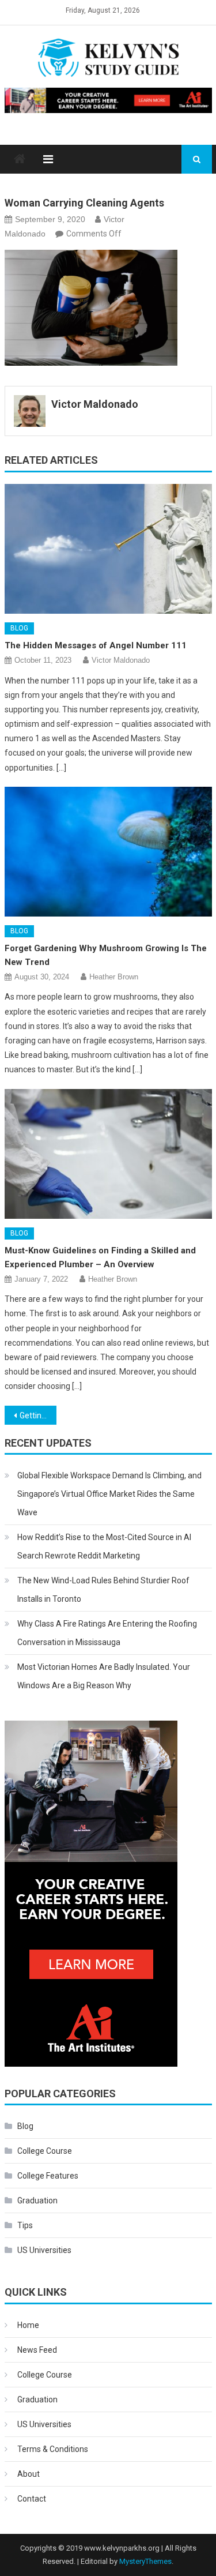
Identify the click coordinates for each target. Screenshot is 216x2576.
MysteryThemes (145, 2561)
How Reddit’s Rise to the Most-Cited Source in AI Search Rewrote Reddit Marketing (104, 1546)
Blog (19, 628)
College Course (45, 2151)
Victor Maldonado (95, 404)
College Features (48, 2176)
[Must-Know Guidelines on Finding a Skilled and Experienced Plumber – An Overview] (108, 1154)
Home (28, 2325)
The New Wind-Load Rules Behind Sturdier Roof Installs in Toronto (103, 1590)
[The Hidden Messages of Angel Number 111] (108, 549)
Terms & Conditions (53, 2449)
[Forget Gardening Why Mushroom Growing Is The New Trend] (108, 852)
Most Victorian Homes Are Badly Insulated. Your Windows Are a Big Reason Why (104, 1676)
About (29, 2474)
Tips (25, 2225)
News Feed (37, 2350)
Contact (32, 2499)
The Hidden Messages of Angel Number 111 (96, 645)
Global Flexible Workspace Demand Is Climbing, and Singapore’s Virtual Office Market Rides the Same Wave (109, 1494)
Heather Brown (114, 977)
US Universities (44, 2250)
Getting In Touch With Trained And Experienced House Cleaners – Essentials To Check (38, 1415)
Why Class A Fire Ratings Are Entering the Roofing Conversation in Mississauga (107, 1633)
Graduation (37, 2201)
